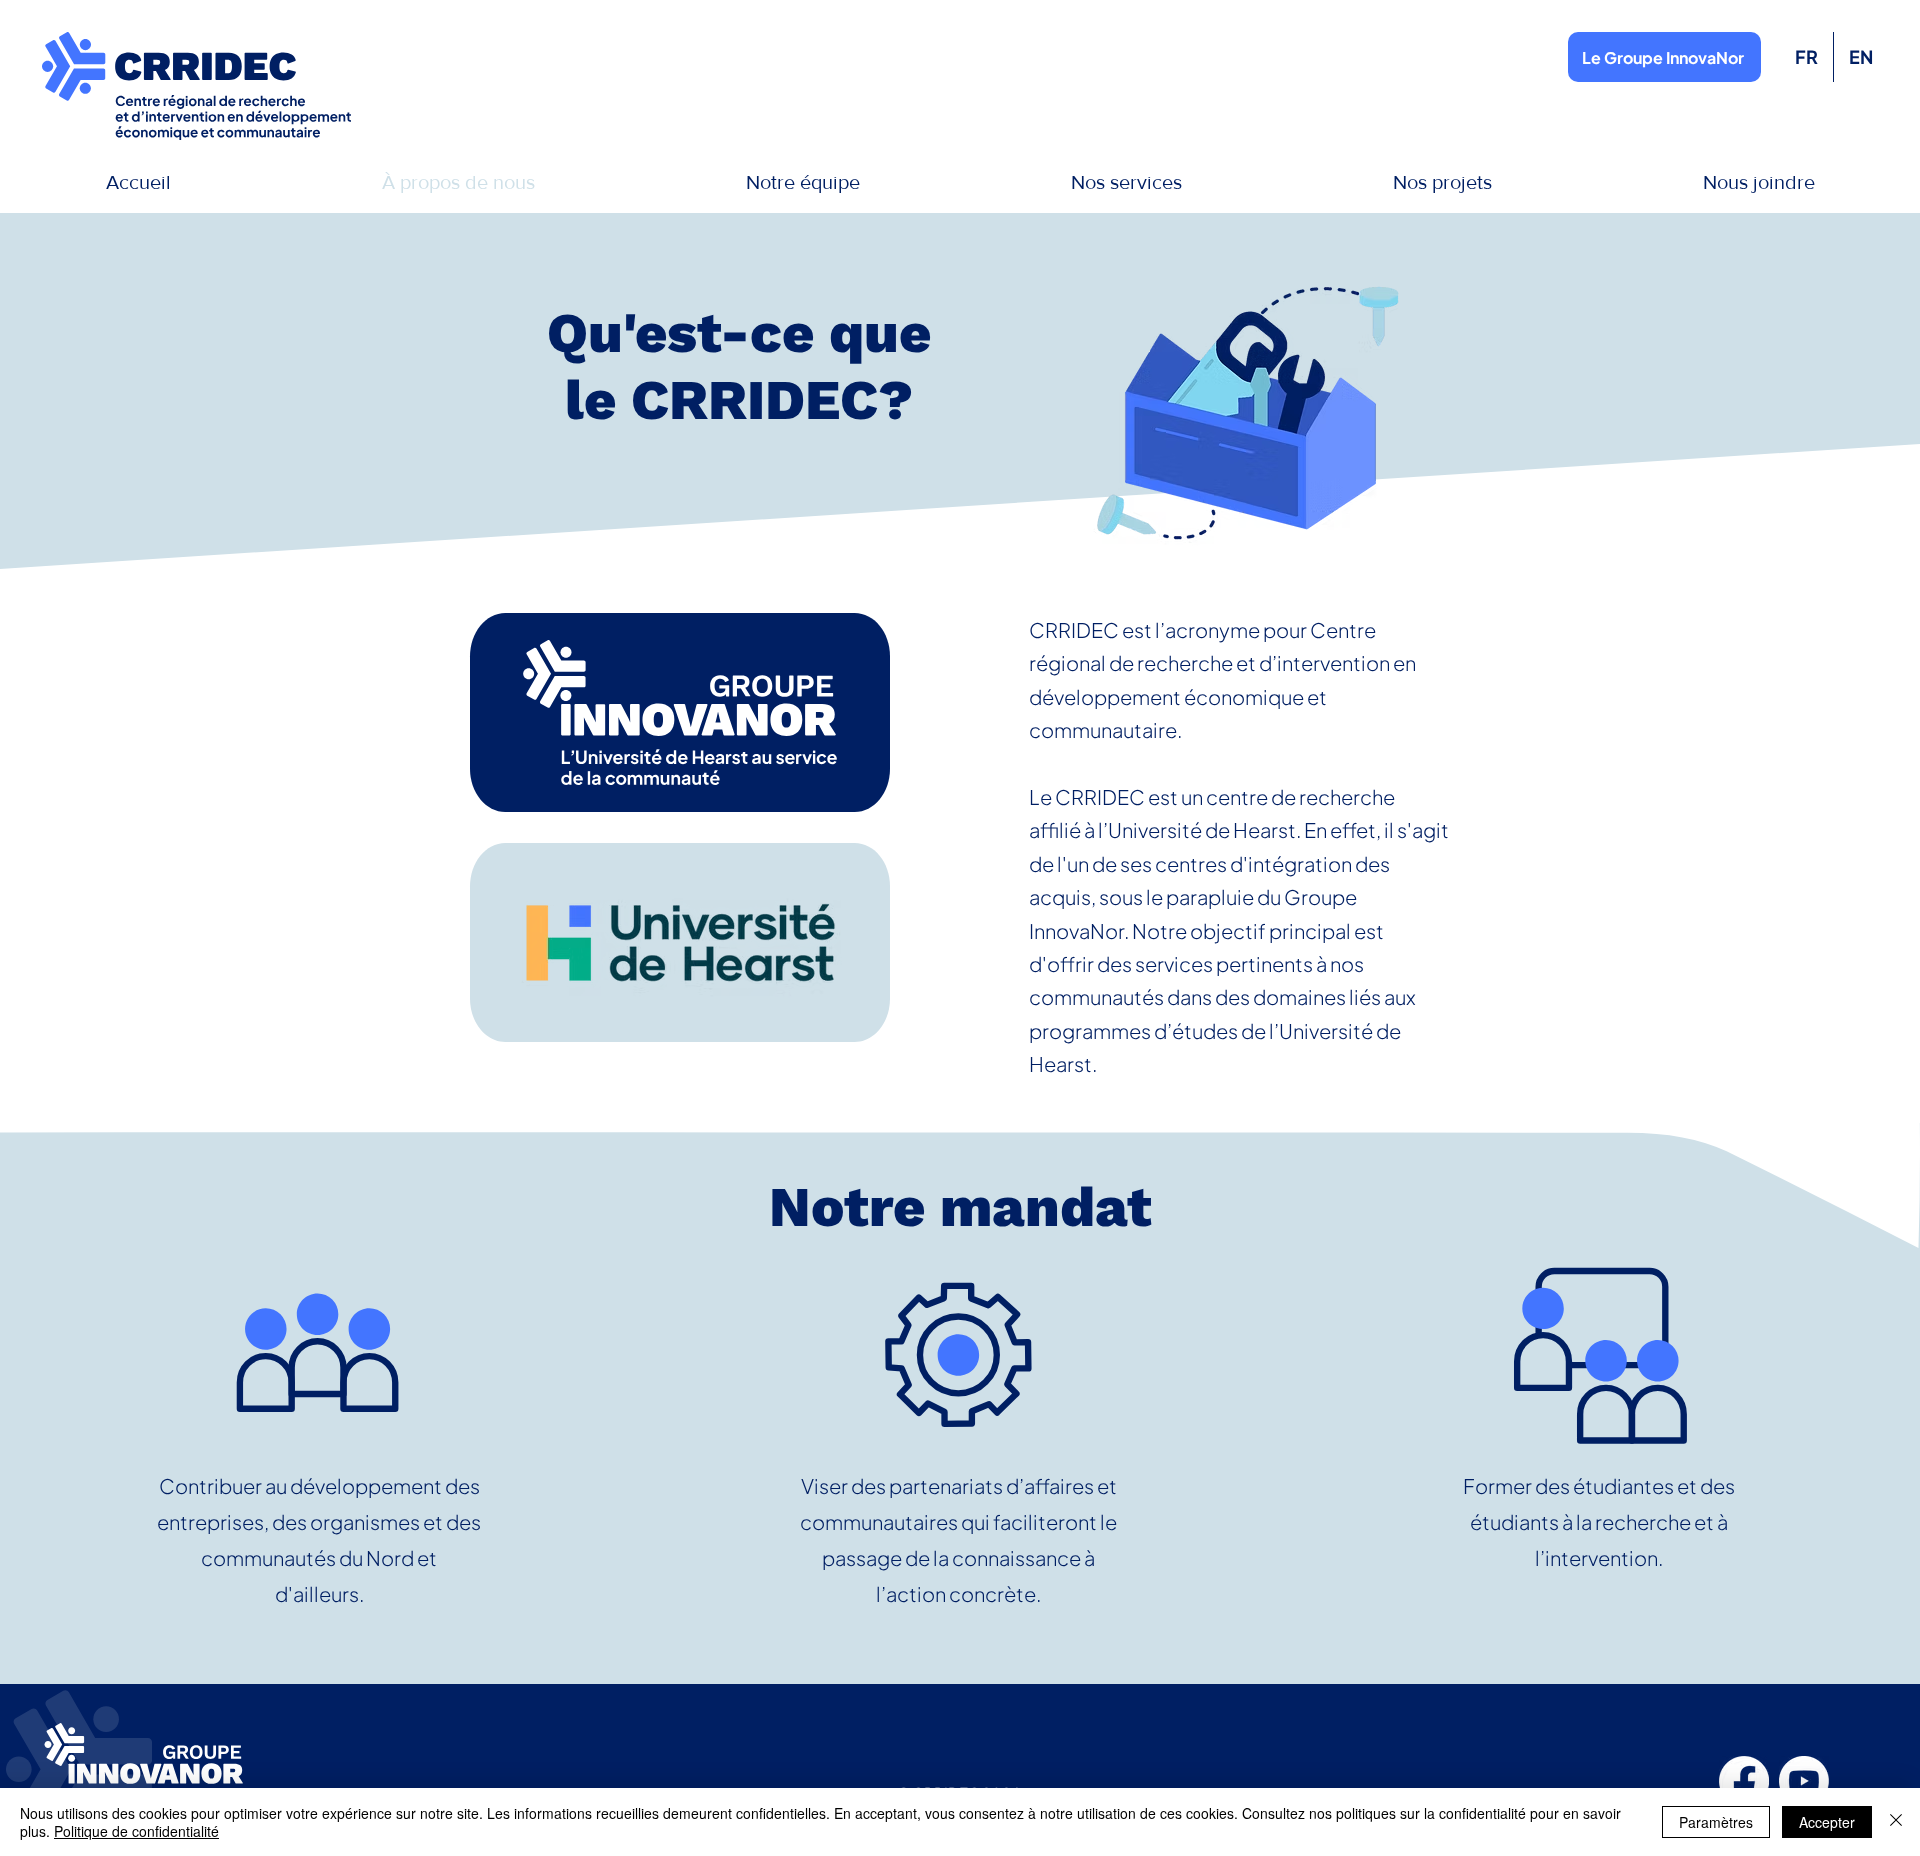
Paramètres (1716, 1822)
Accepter (1827, 1822)
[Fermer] (1896, 1822)
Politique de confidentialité (136, 1831)
